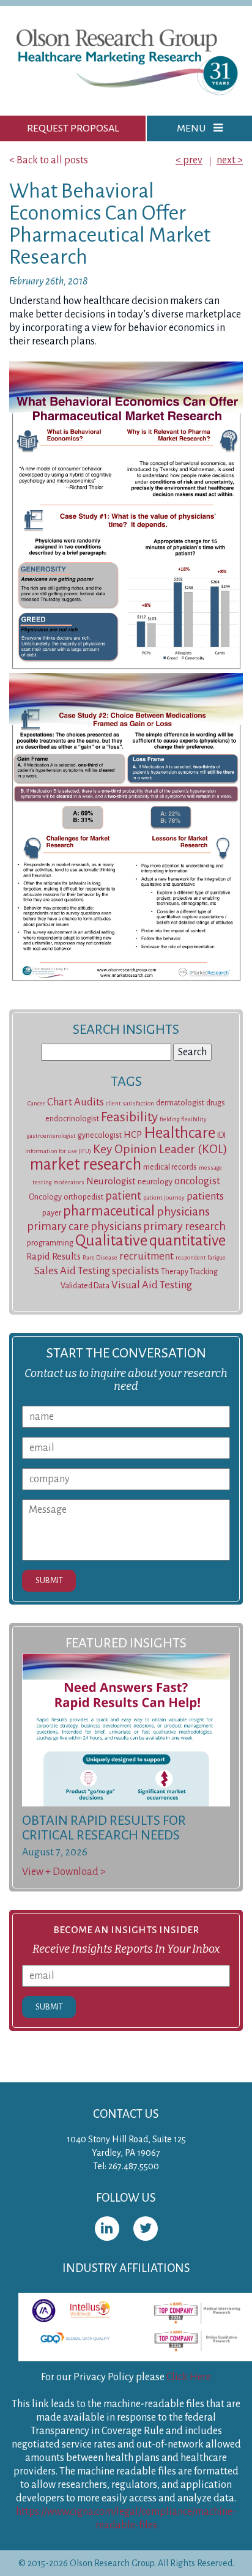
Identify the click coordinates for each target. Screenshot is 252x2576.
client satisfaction (130, 1103)
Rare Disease (100, 1257)
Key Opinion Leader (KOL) (160, 1149)
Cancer (36, 1103)
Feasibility (129, 1117)
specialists (135, 1271)
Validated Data (85, 1286)
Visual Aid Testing (152, 1285)
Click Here (189, 2377)
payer (52, 1213)
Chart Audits (76, 1102)
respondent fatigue (201, 1257)
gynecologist (100, 1135)
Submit (49, 1580)
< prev (189, 160)
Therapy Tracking (189, 1272)
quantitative (187, 1240)
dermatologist (180, 1103)
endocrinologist (72, 1119)
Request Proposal (73, 128)
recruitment (146, 1256)
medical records (170, 1167)
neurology (155, 1182)
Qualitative (111, 1241)
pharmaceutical (109, 1211)
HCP (133, 1135)
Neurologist (111, 1181)
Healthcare (180, 1133)
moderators (69, 1182)
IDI (221, 1135)
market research (86, 1164)
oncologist (197, 1181)
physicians (183, 1212)
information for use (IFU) (58, 1151)
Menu (192, 128)
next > (230, 160)
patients (205, 1196)
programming (50, 1243)
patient (123, 1196)
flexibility (194, 1119)
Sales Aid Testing (72, 1271)
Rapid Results (54, 1256)
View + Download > (64, 1872)
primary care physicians (84, 1227)
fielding (169, 1119)
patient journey (164, 1197)
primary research (184, 1227)
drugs (216, 1103)
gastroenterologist (51, 1136)
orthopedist (83, 1197)
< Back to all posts (49, 160)
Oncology (45, 1197)
